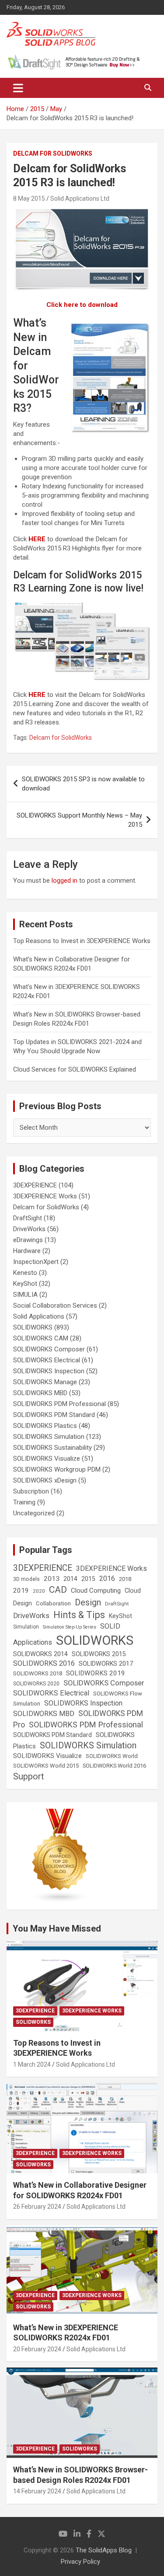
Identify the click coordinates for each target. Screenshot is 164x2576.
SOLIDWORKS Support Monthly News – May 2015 (79, 820)
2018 (125, 1579)
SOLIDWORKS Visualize (47, 1459)
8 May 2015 (29, 198)
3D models (26, 1579)
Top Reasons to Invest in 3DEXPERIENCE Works (82, 941)
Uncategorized (34, 1513)
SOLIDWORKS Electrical (47, 1360)
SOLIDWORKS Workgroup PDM (57, 1469)
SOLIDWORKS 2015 (99, 1654)
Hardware (27, 1251)
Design (88, 1603)
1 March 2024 (32, 2064)
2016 (107, 1579)
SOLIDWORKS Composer (49, 1349)
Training (24, 1502)
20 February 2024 (37, 2349)
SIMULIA (25, 1295)
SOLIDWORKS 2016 (44, 1663)
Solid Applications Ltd (80, 198)
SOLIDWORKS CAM (41, 1338)
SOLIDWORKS (33, 1327)
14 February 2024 (37, 2491)
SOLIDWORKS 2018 (38, 1673)
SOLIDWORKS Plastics (45, 1426)
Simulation (26, 1627)
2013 (52, 1579)
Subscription (31, 1491)
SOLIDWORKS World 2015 (46, 1766)
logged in (65, 881)
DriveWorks (29, 1229)
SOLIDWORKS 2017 (106, 1664)
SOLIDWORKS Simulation (49, 1437)
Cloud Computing (96, 1591)
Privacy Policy (80, 2562)
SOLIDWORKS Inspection (49, 1371)
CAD (58, 1590)
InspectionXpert (36, 1262)
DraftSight (28, 1218)
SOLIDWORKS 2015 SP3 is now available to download (83, 784)
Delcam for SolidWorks (53, 153)
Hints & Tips (79, 1615)
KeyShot (25, 1284)
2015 (88, 1579)
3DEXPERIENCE (35, 1185)
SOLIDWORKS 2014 (40, 1654)
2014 (70, 1579)
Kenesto (25, 1273)
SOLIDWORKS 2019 (96, 1673)
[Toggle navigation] (18, 88)
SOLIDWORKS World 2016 (114, 1766)
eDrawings (28, 1240)
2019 (21, 1591)
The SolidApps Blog (104, 2550)
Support (29, 1776)
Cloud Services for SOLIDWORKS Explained (75, 1069)
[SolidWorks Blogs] (60, 1813)
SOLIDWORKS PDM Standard (54, 1415)
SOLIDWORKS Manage (45, 1382)
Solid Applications (39, 1316)
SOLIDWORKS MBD (40, 1393)
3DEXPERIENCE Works (45, 1196)
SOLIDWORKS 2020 (36, 1684)
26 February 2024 (37, 2207)
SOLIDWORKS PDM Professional (59, 1404)
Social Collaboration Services (55, 1305)
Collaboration (53, 1603)
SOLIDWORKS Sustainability (52, 1448)
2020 (39, 1591)
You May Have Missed (57, 1929)
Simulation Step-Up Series (70, 1627)
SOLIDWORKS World (112, 1756)
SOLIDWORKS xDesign (45, 1480)
